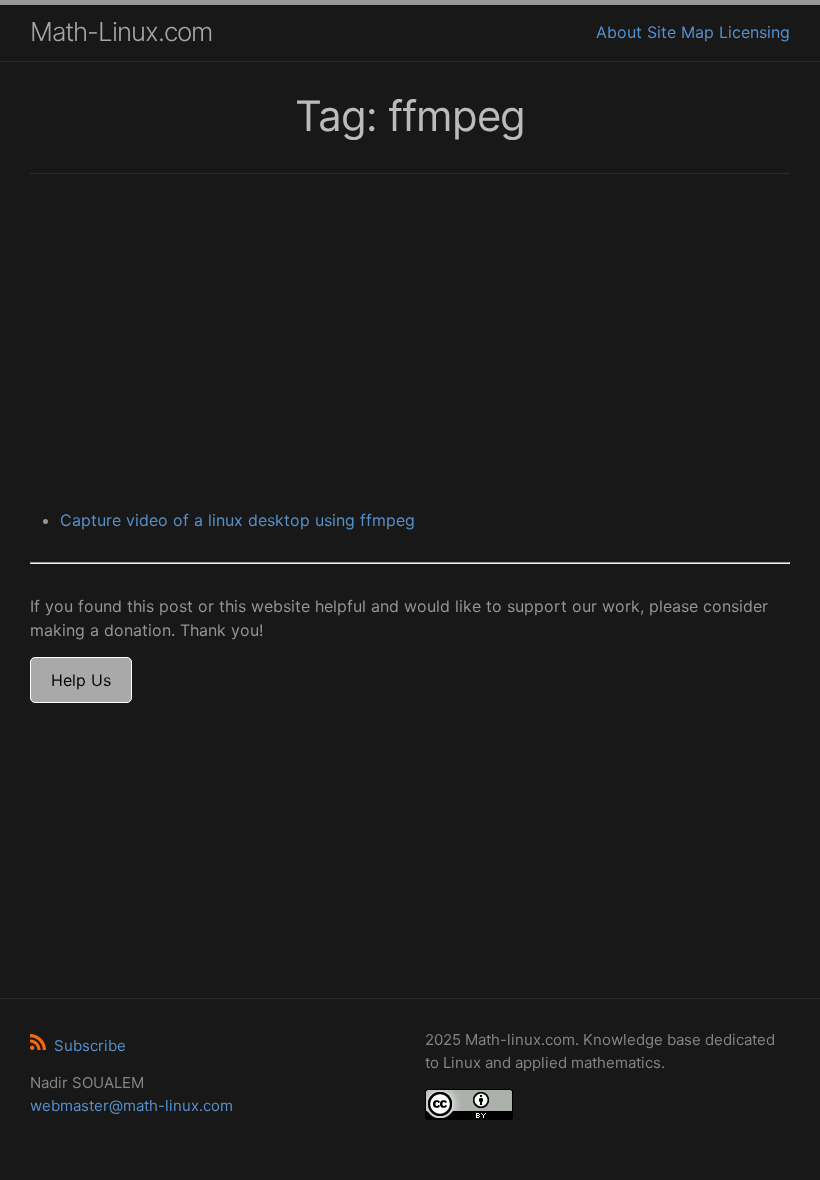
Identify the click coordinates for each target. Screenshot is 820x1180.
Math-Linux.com (121, 31)
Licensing (754, 32)
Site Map (680, 32)
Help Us (81, 680)
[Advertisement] (410, 344)
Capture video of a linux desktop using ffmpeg (237, 520)
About (619, 32)
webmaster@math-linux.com (131, 1105)
